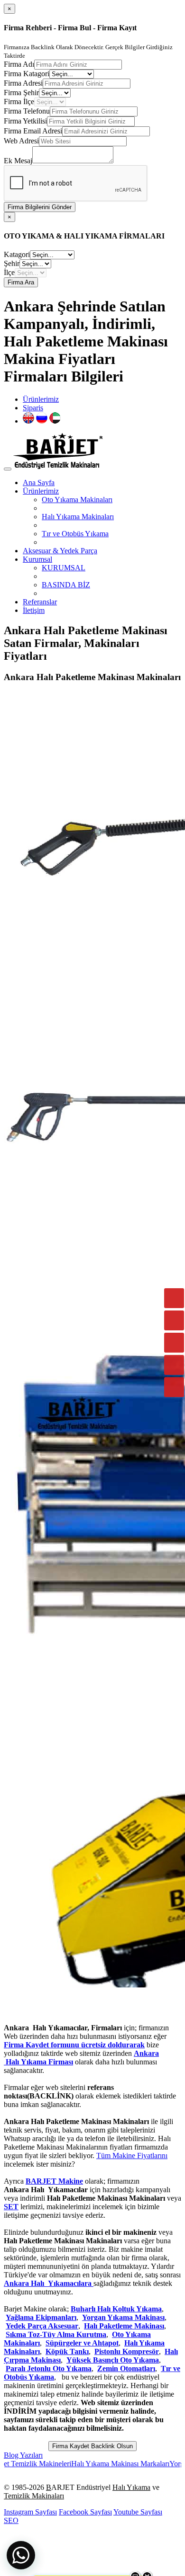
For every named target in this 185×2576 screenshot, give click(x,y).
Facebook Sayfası (85, 2512)
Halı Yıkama (131, 2487)
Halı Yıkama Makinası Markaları (96, 2464)
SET (11, 2207)
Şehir (12, 263)
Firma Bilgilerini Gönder (40, 207)
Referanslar (40, 602)
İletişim (34, 610)
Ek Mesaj (18, 161)
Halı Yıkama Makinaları (78, 517)
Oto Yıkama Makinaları (77, 500)
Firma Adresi (23, 83)
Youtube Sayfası (138, 2512)
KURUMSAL (64, 568)
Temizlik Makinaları (34, 2496)
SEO (11, 2520)
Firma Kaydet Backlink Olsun (92, 2446)
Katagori (17, 254)
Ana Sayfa (39, 482)
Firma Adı (19, 64)
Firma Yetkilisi (25, 121)
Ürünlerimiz (41, 399)
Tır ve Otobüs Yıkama (75, 534)
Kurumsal (37, 559)
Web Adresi (21, 141)
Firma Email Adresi (33, 131)
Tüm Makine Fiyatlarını (132, 2156)
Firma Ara (21, 282)
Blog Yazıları (23, 2455)
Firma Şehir (21, 93)
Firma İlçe (19, 102)
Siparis (33, 408)
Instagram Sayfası (30, 2512)
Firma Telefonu (27, 111)
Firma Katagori (27, 74)
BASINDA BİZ (66, 585)
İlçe (9, 272)
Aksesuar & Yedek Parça (60, 551)
